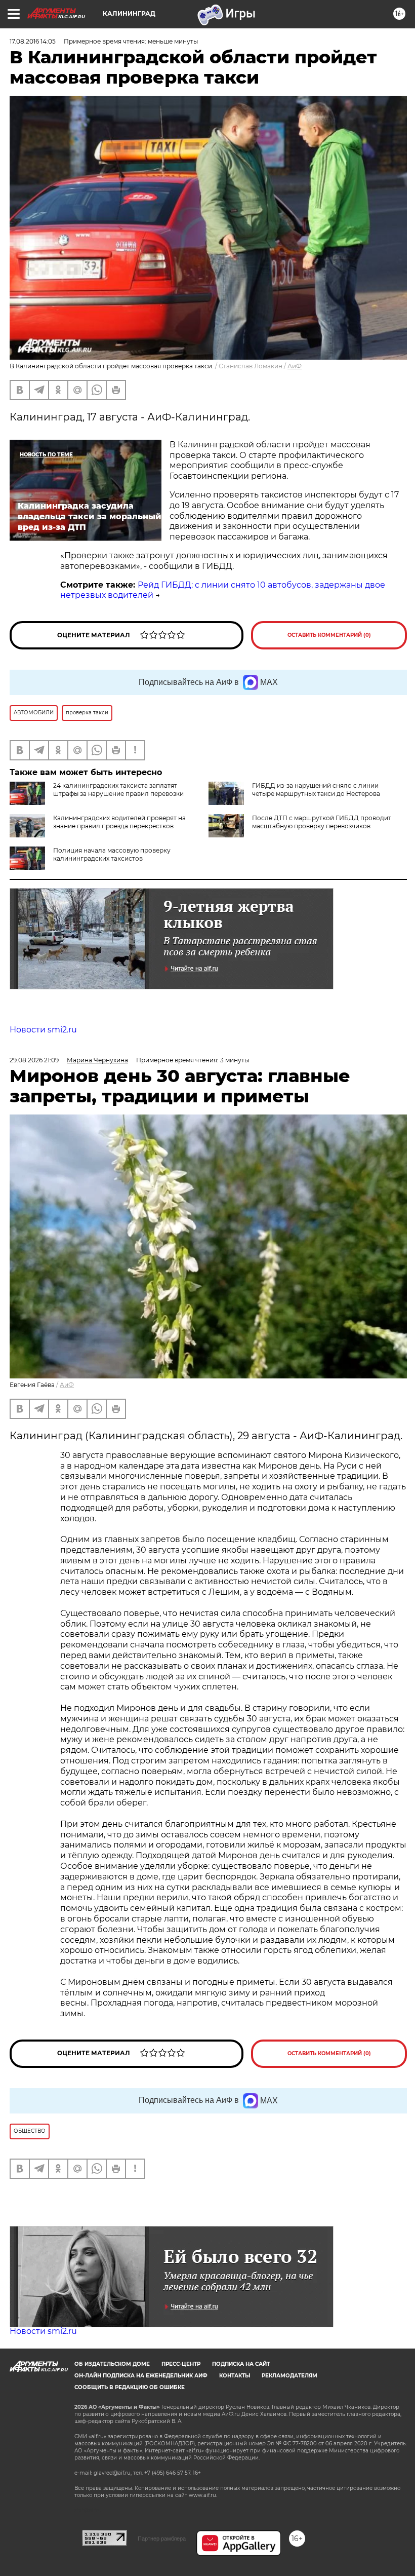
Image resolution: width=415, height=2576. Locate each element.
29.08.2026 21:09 (34, 1060)
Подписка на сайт (241, 2364)
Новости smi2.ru (43, 1030)
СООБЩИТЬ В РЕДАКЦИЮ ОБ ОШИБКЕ (130, 2387)
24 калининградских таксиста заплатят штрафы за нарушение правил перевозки (118, 790)
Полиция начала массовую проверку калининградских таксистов (112, 854)
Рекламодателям (289, 2376)
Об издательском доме (112, 2364)
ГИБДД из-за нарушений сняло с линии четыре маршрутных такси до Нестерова (316, 790)
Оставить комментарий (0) (329, 635)
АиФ (295, 366)
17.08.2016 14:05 (33, 41)
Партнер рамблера (162, 2539)
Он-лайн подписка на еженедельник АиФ (141, 2376)
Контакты (235, 2376)
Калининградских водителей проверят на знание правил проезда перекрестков (119, 822)
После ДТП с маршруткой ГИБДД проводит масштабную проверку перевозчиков (322, 822)
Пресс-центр (181, 2364)
